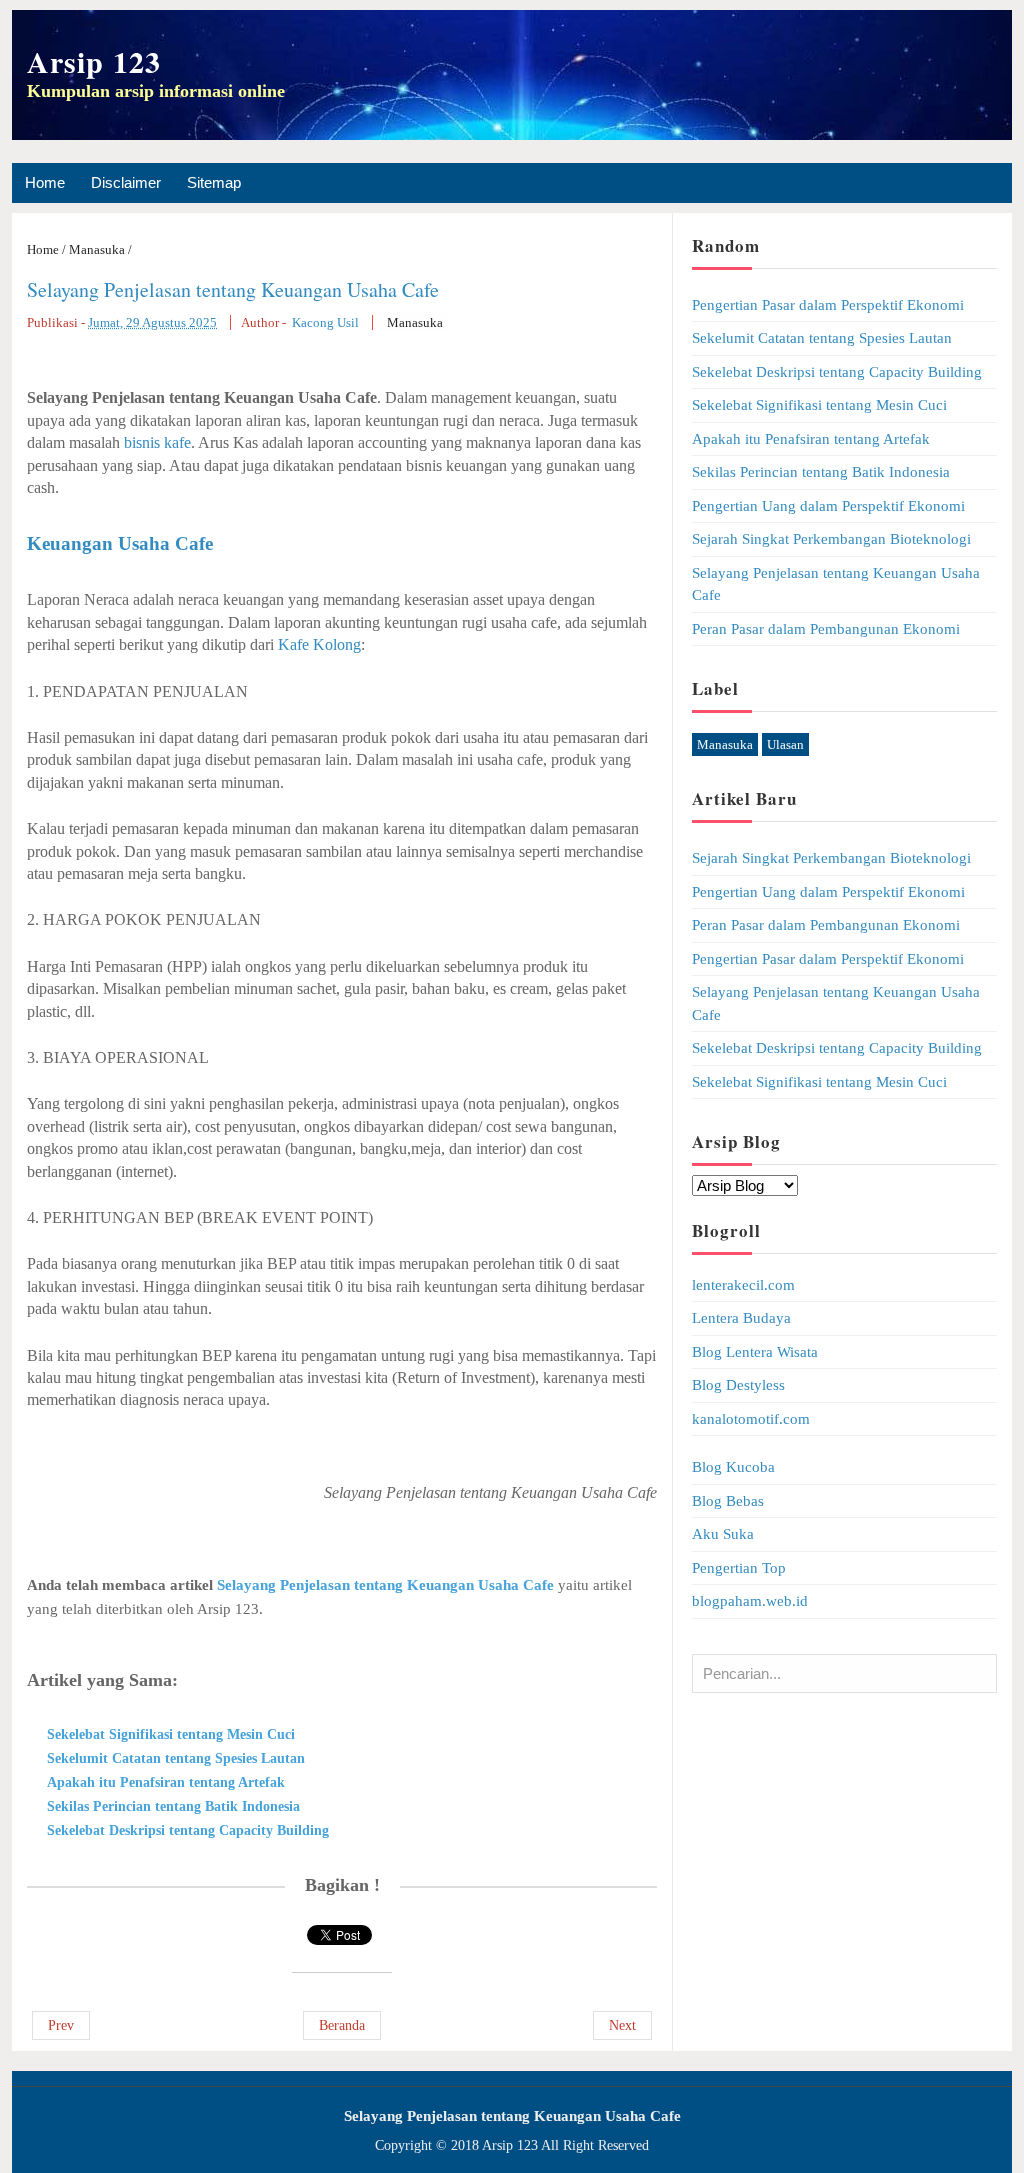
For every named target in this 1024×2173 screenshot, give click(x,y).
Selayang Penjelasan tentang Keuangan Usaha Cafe (233, 289)
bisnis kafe (157, 442)
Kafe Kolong (319, 644)
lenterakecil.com (743, 1285)
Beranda (342, 2025)
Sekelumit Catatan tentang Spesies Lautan (176, 1758)
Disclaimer (126, 182)
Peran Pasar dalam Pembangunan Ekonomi (826, 629)
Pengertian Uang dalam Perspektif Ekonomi (828, 506)
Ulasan (785, 744)
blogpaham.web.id (750, 1601)
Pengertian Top (739, 1568)
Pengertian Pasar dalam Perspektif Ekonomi (828, 305)
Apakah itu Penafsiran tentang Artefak (166, 1782)
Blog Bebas (728, 1501)
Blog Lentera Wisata (755, 1352)
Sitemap (214, 182)
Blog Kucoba (733, 1467)
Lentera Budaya (741, 1318)
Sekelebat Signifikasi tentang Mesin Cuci (171, 1734)
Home (45, 182)
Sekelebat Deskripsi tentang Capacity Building (188, 1830)
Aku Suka (723, 1534)
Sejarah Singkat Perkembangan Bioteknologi (831, 539)
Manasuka (415, 322)
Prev (61, 2025)
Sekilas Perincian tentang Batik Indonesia (173, 1806)
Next (622, 2025)
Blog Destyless (738, 1385)
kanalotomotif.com (751, 1419)
